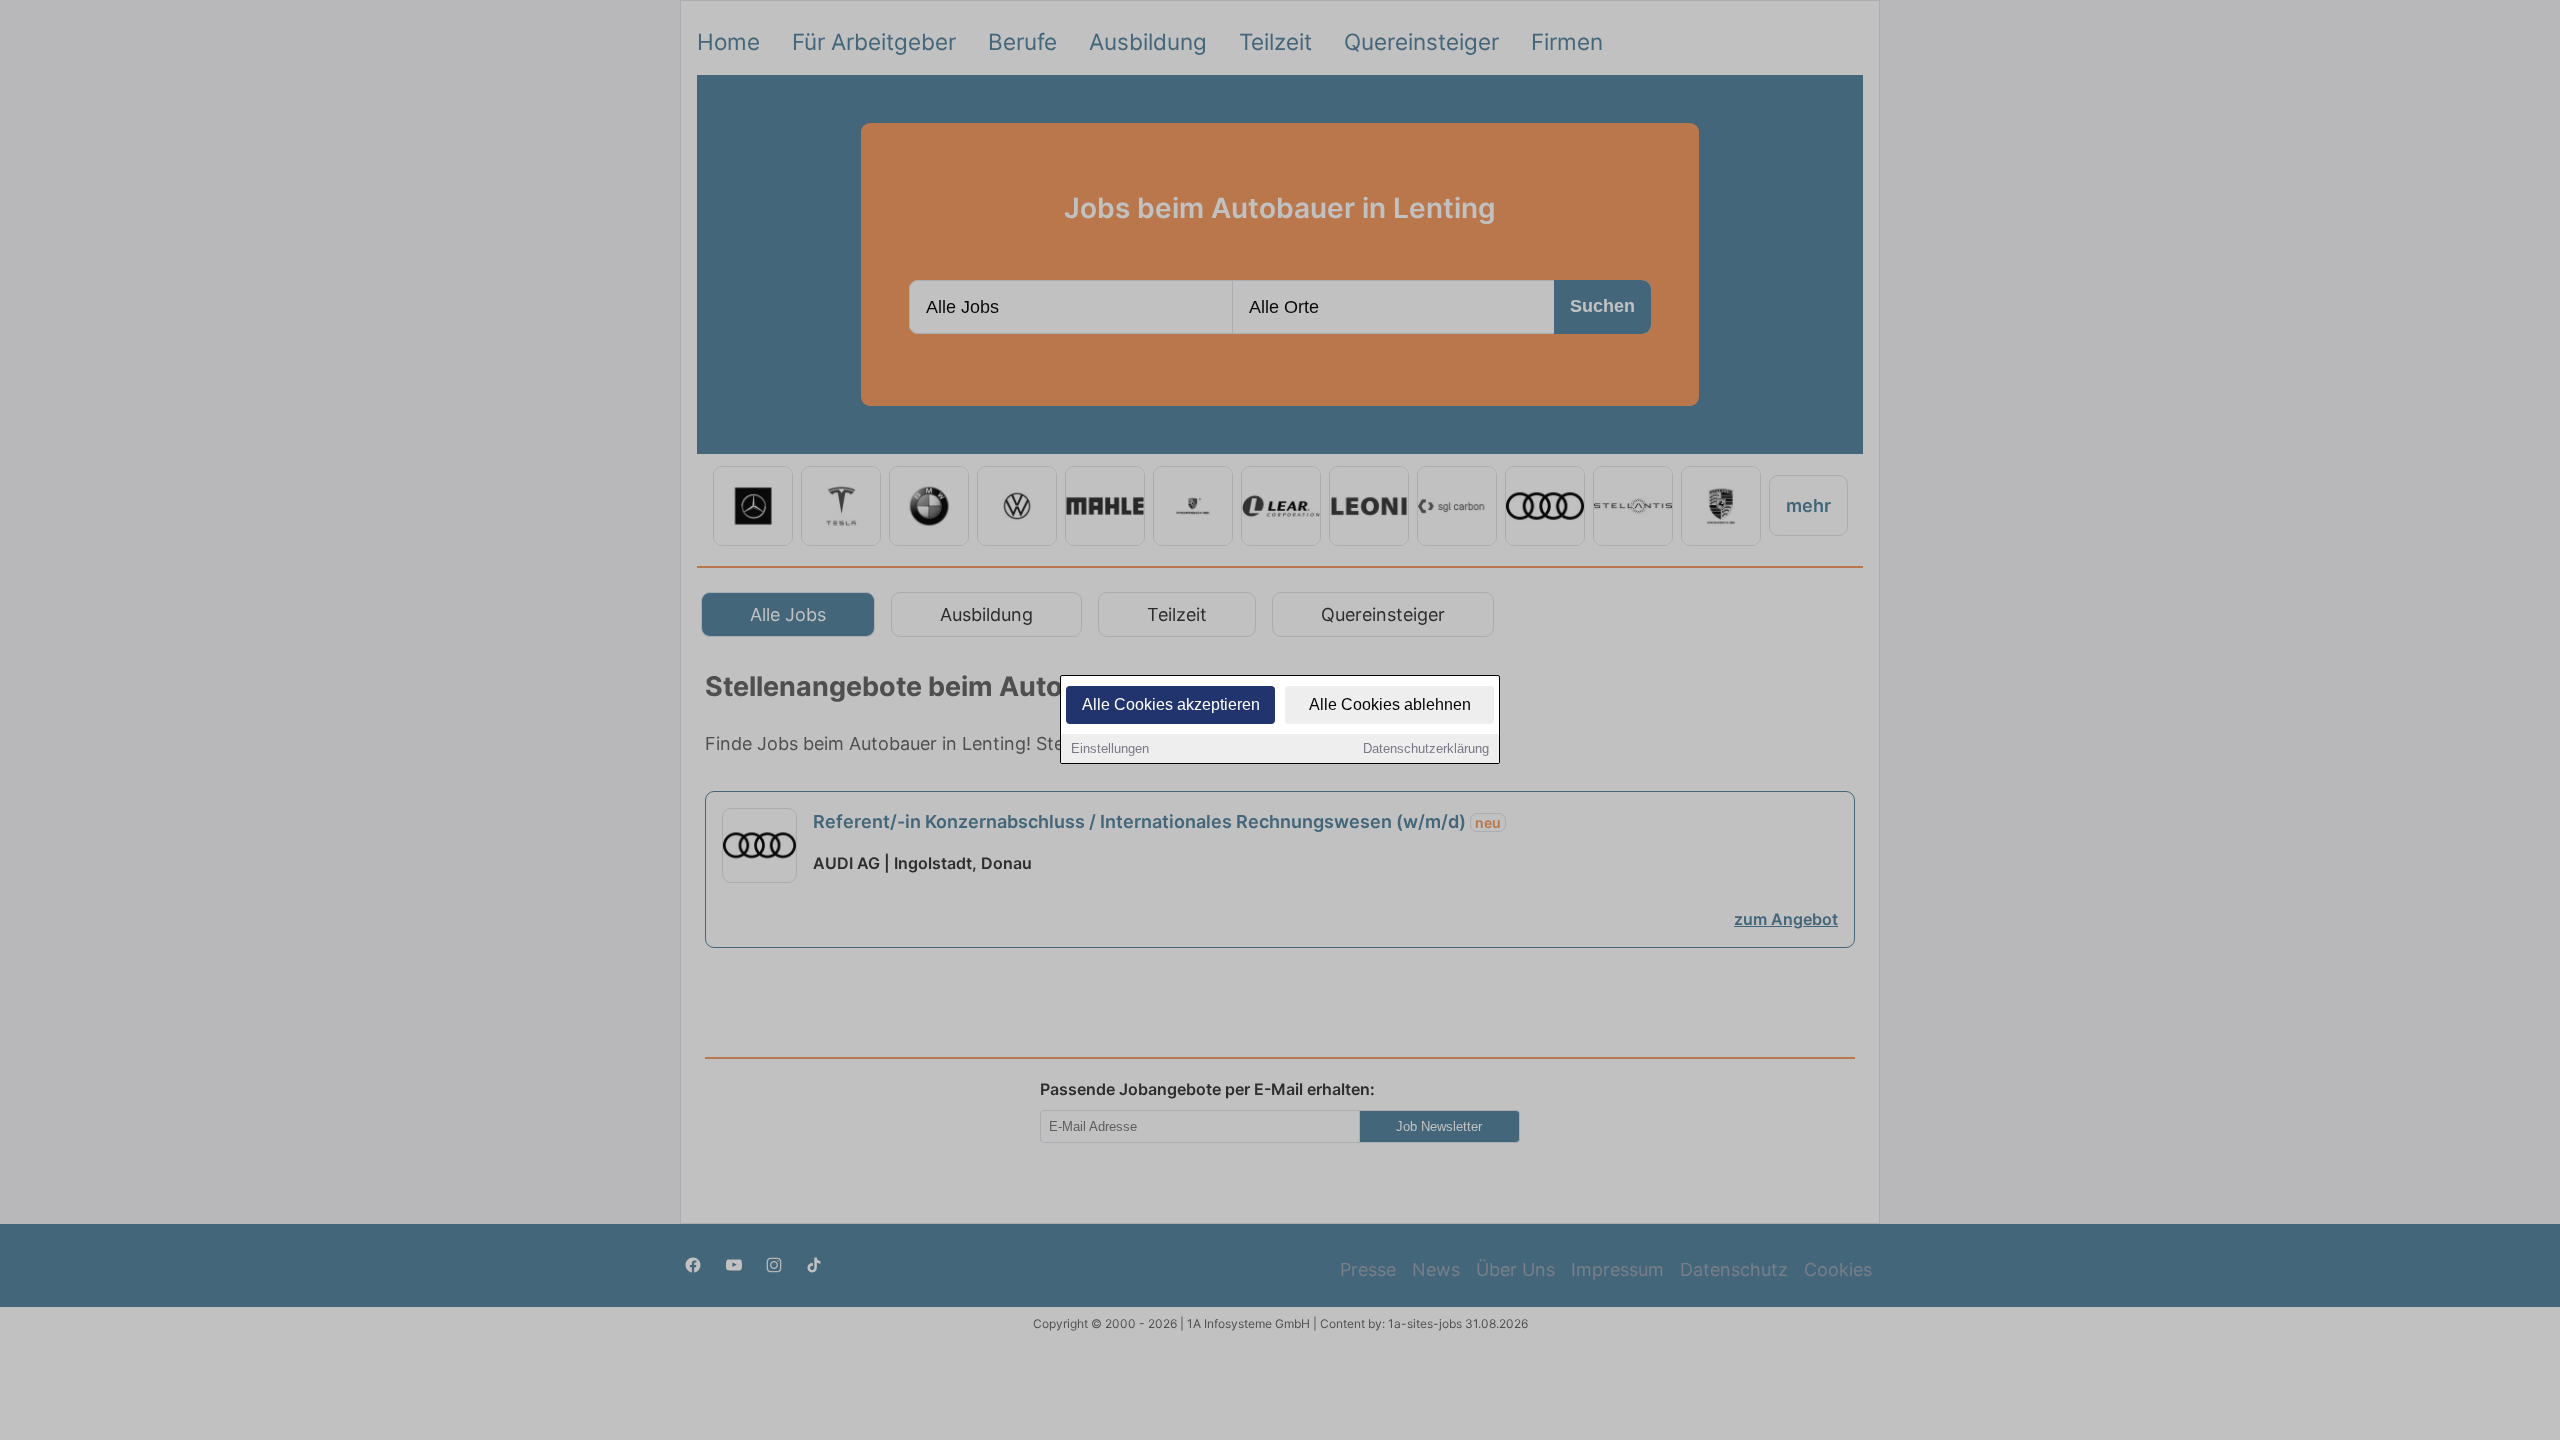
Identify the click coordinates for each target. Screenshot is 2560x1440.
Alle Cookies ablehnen (1390, 704)
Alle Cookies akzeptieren (1171, 704)
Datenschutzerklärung (1426, 748)
